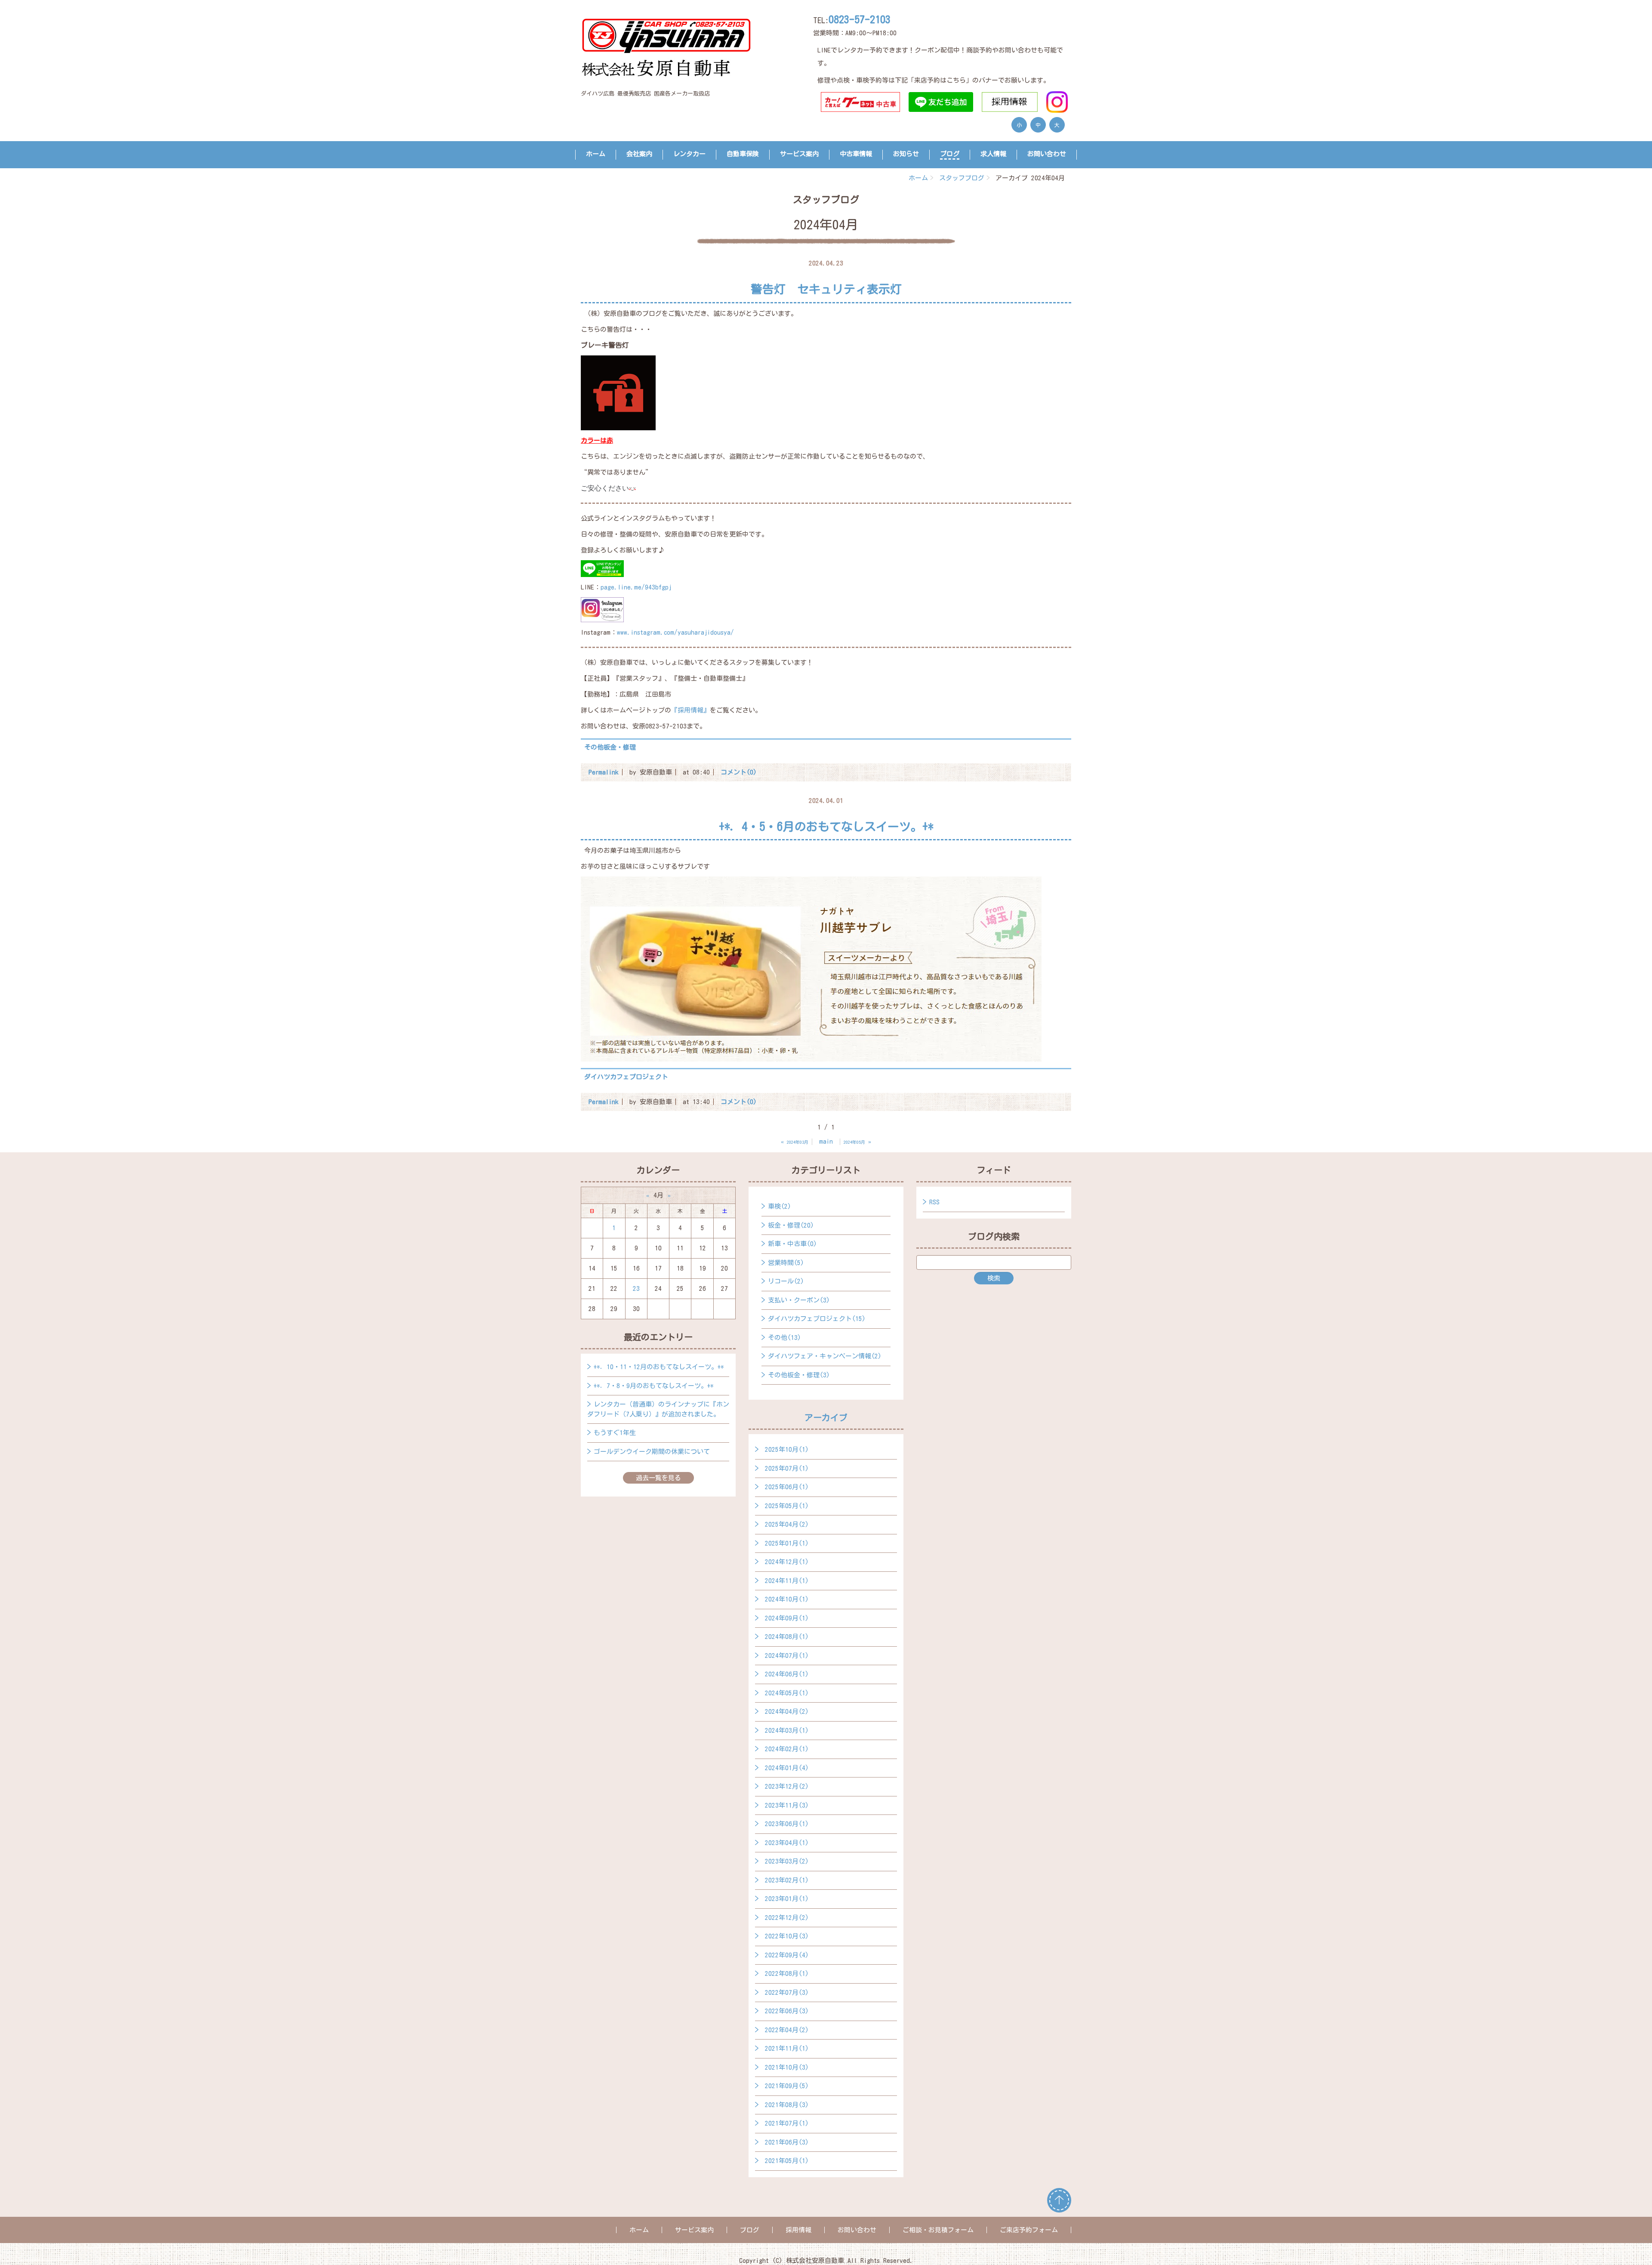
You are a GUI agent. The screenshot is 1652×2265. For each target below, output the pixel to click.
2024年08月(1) (787, 1637)
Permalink (604, 772)
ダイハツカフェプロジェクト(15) (817, 1319)
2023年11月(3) (787, 1805)
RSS (934, 1202)
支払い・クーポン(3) (799, 1300)
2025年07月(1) (787, 1468)
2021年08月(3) (787, 2105)
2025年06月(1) (787, 1487)
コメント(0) (739, 772)
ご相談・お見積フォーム (938, 2230)
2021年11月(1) (787, 2048)
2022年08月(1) (787, 1973)
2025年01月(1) (787, 1543)
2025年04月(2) (787, 1524)
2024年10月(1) (787, 1599)
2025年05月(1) (787, 1506)
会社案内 (639, 154)
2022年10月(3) (787, 1936)
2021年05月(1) (787, 2161)
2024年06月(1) (787, 1674)
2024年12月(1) (787, 1562)
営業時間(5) (786, 1263)
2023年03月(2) (787, 1861)
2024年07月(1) (787, 1656)
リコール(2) (786, 1281)
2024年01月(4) (787, 1768)
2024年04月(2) (787, 1711)
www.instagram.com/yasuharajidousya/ (675, 632)
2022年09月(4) (787, 1955)
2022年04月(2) (787, 2030)
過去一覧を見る (658, 1478)
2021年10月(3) (787, 2067)
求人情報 (993, 154)
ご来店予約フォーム (1029, 2230)
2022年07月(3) (787, 1992)
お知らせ (906, 154)
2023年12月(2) (787, 1786)
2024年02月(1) (787, 1749)
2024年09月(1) (787, 1618)
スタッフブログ (962, 178)
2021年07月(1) (787, 2123)
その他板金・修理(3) (799, 1375)
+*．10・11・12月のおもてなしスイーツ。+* (659, 1367)
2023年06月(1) (787, 1824)
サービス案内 (799, 154)
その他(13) (784, 1338)
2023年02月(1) (787, 1880)
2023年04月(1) (787, 1843)
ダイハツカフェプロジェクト (626, 1077)
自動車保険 (743, 154)
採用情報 (798, 2230)
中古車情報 (856, 154)
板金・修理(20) (791, 1225)
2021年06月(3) (787, 2142)
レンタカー (689, 154)
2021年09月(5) (787, 2086)
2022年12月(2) (787, 1918)
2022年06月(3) (787, 2011)
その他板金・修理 (610, 747)
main (826, 1141)
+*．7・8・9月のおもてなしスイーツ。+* (654, 1386)
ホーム (596, 154)
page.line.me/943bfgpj (636, 587)
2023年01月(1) (787, 1899)
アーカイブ (826, 1417)
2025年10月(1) (787, 1449)
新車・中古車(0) (792, 1244)
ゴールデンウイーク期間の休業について (652, 1452)
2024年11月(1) (787, 1581)
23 (636, 1288)
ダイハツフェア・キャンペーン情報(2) (825, 1356)
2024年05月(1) (787, 1693)
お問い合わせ (1047, 154)
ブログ (950, 154)
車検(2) (780, 1206)
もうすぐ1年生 (615, 1433)
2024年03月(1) (787, 1730)
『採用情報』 (690, 710)
